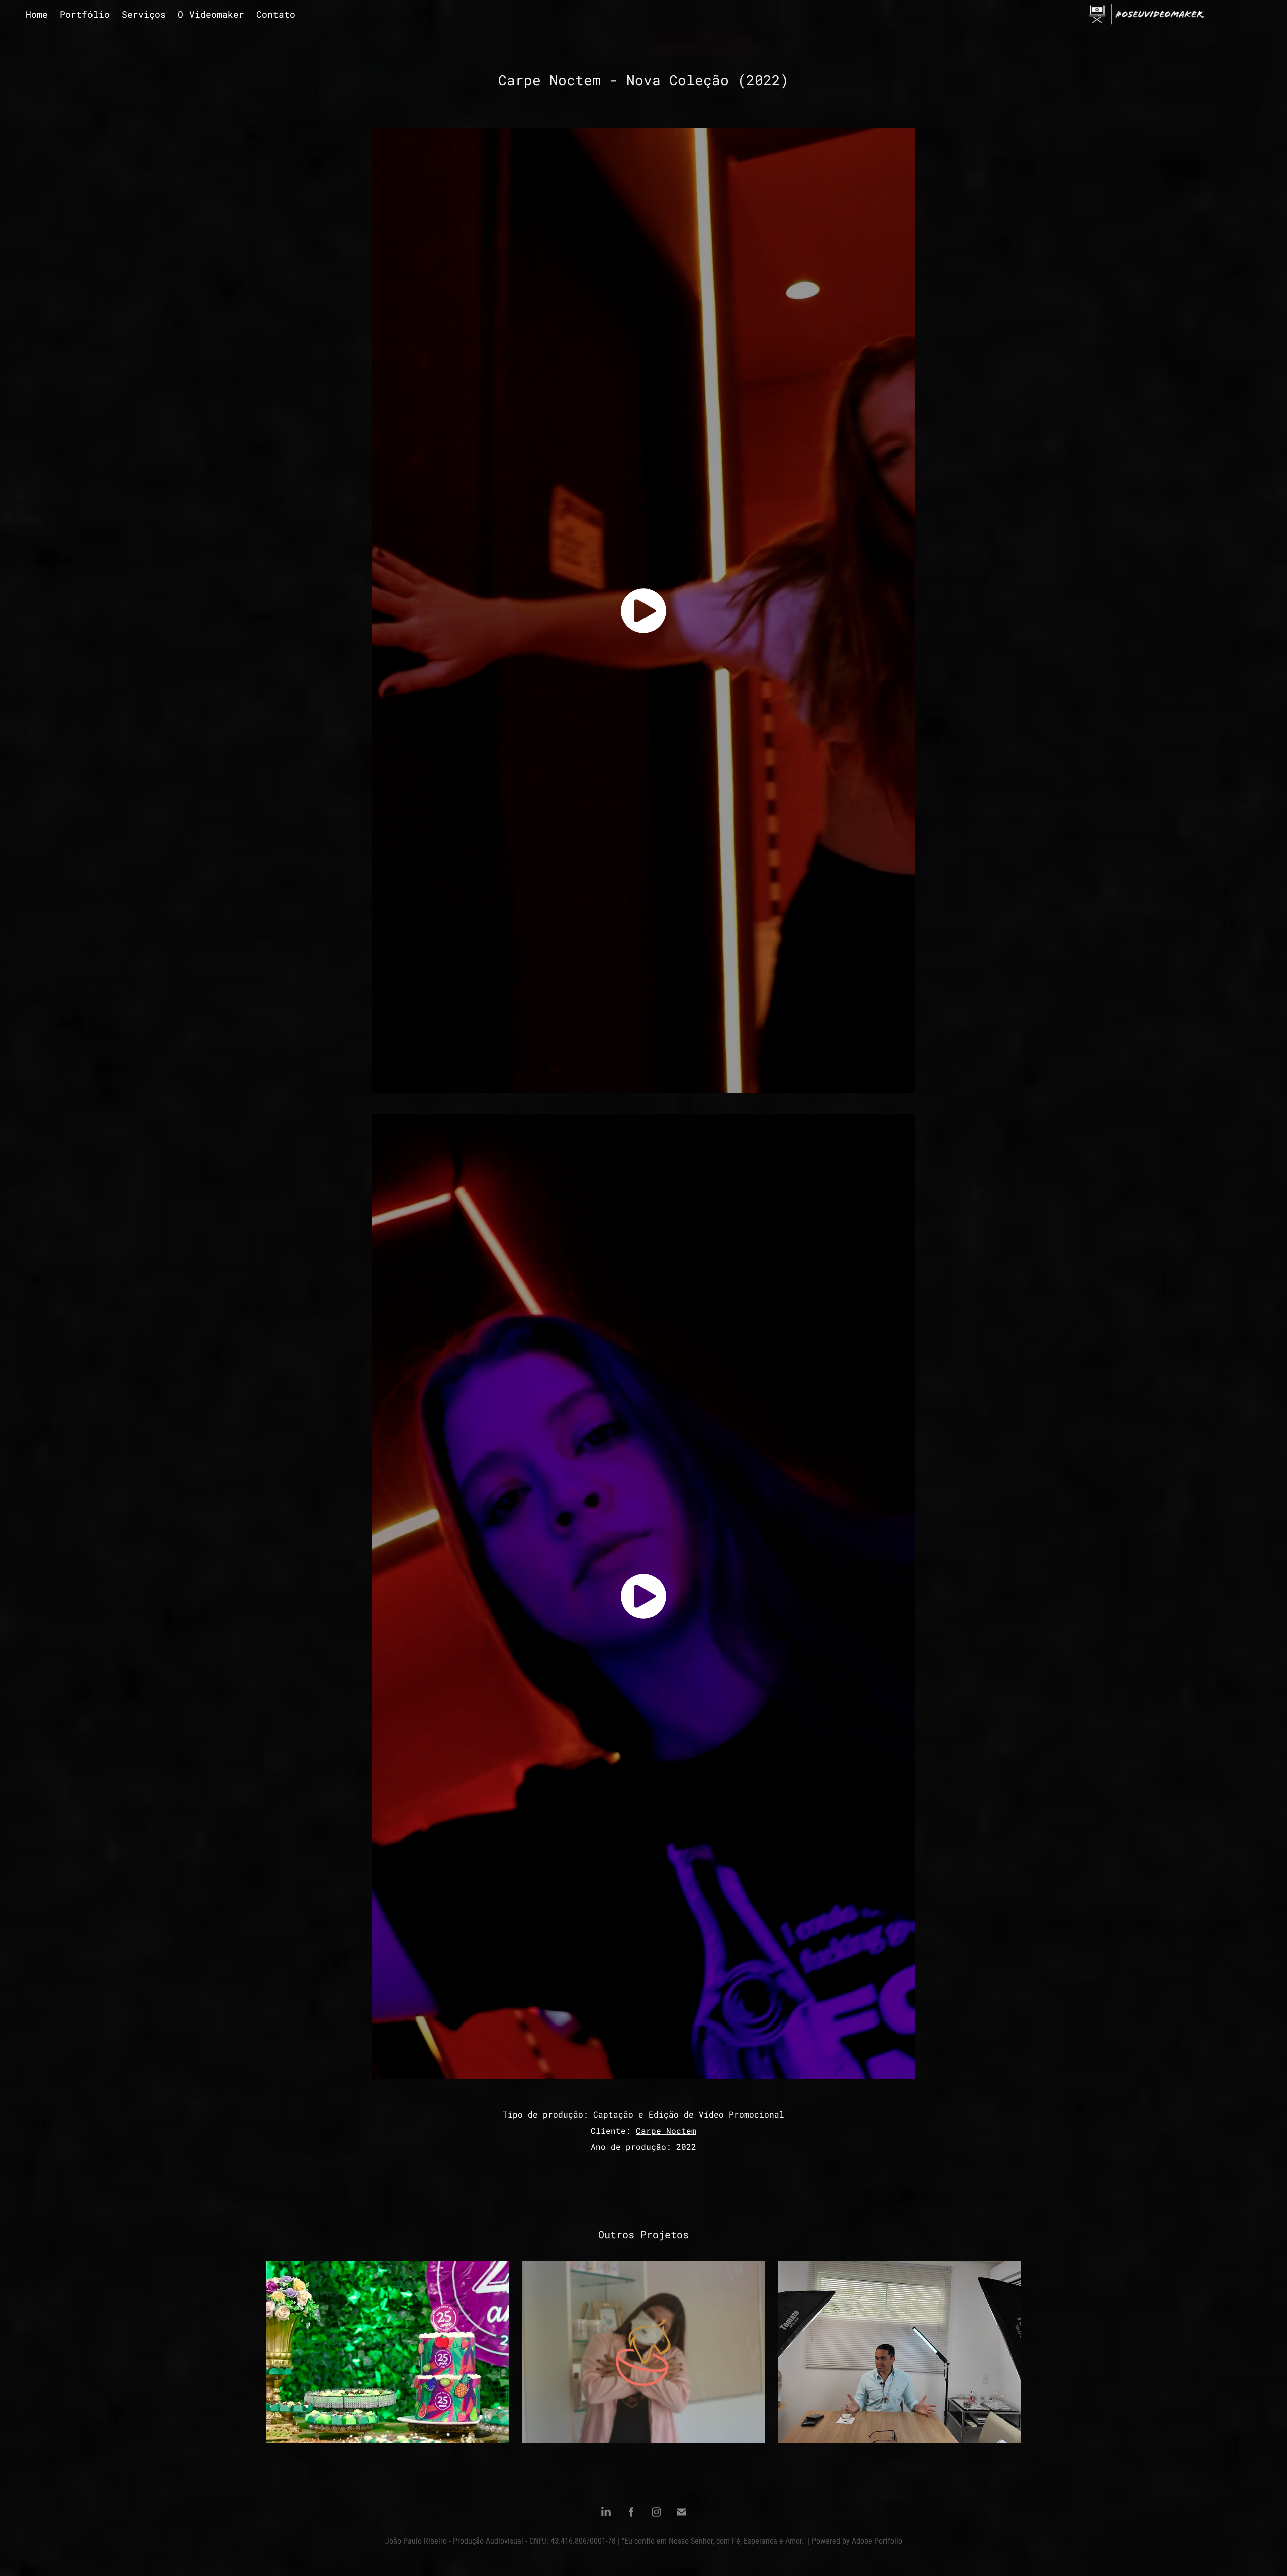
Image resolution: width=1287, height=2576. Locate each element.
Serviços (144, 14)
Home (37, 14)
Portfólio (85, 14)
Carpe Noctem (666, 2130)
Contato (276, 14)
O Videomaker (211, 14)
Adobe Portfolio (877, 2541)
